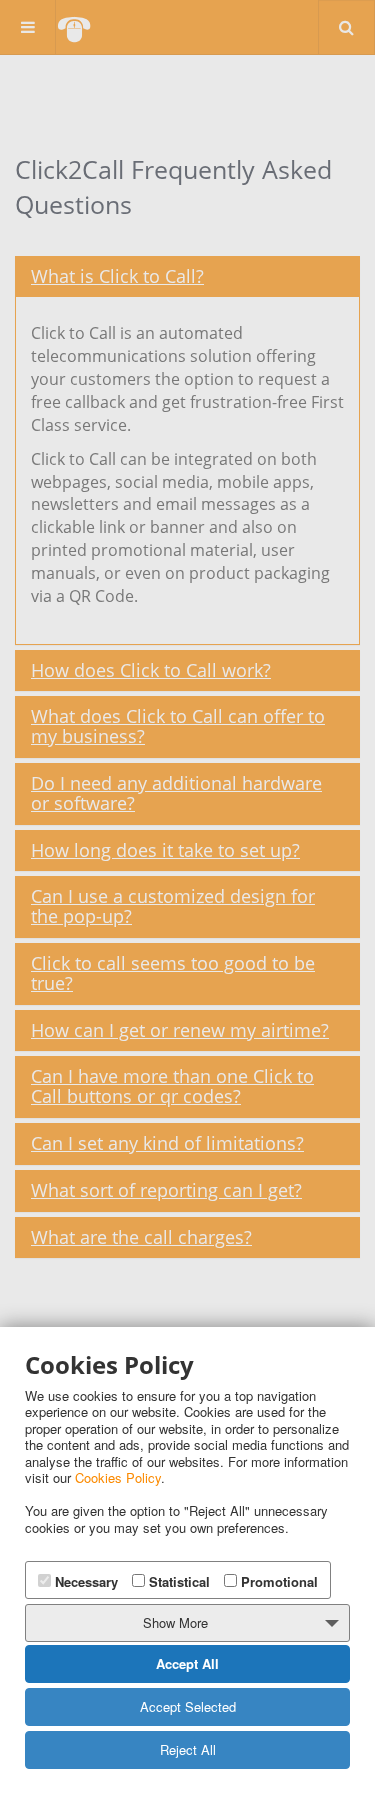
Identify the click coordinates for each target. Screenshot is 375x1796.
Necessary (84, 1581)
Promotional (277, 1581)
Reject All (188, 1749)
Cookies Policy (118, 1477)
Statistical (177, 1581)
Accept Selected (188, 1706)
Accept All (187, 1663)
